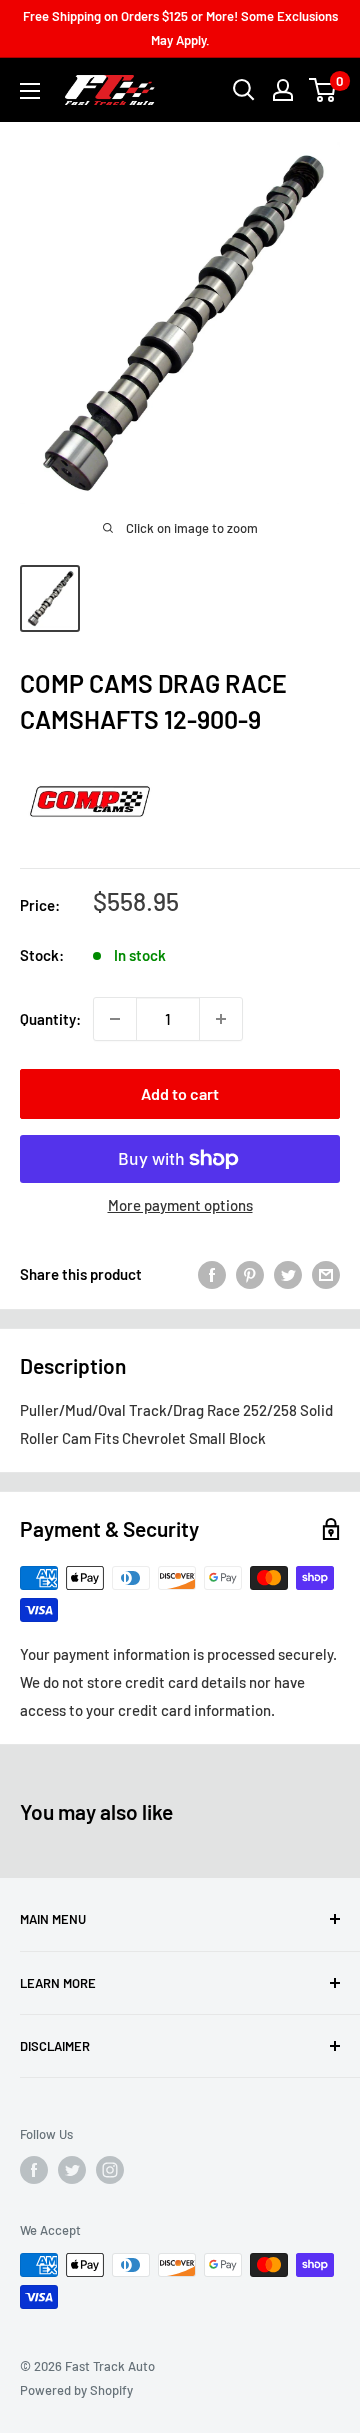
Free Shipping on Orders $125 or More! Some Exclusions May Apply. (180, 28)
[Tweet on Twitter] (288, 1274)
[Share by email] (326, 1274)
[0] (323, 90)
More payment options (180, 1205)
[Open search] (244, 90)
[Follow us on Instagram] (110, 2170)
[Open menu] (30, 91)
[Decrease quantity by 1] (115, 1019)
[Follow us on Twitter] (72, 2170)
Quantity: (50, 1019)
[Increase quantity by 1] (221, 1019)
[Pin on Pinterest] (250, 1274)
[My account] (283, 90)
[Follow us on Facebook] (34, 2170)
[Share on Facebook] (212, 1274)
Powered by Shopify (76, 2390)
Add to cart (180, 1093)
